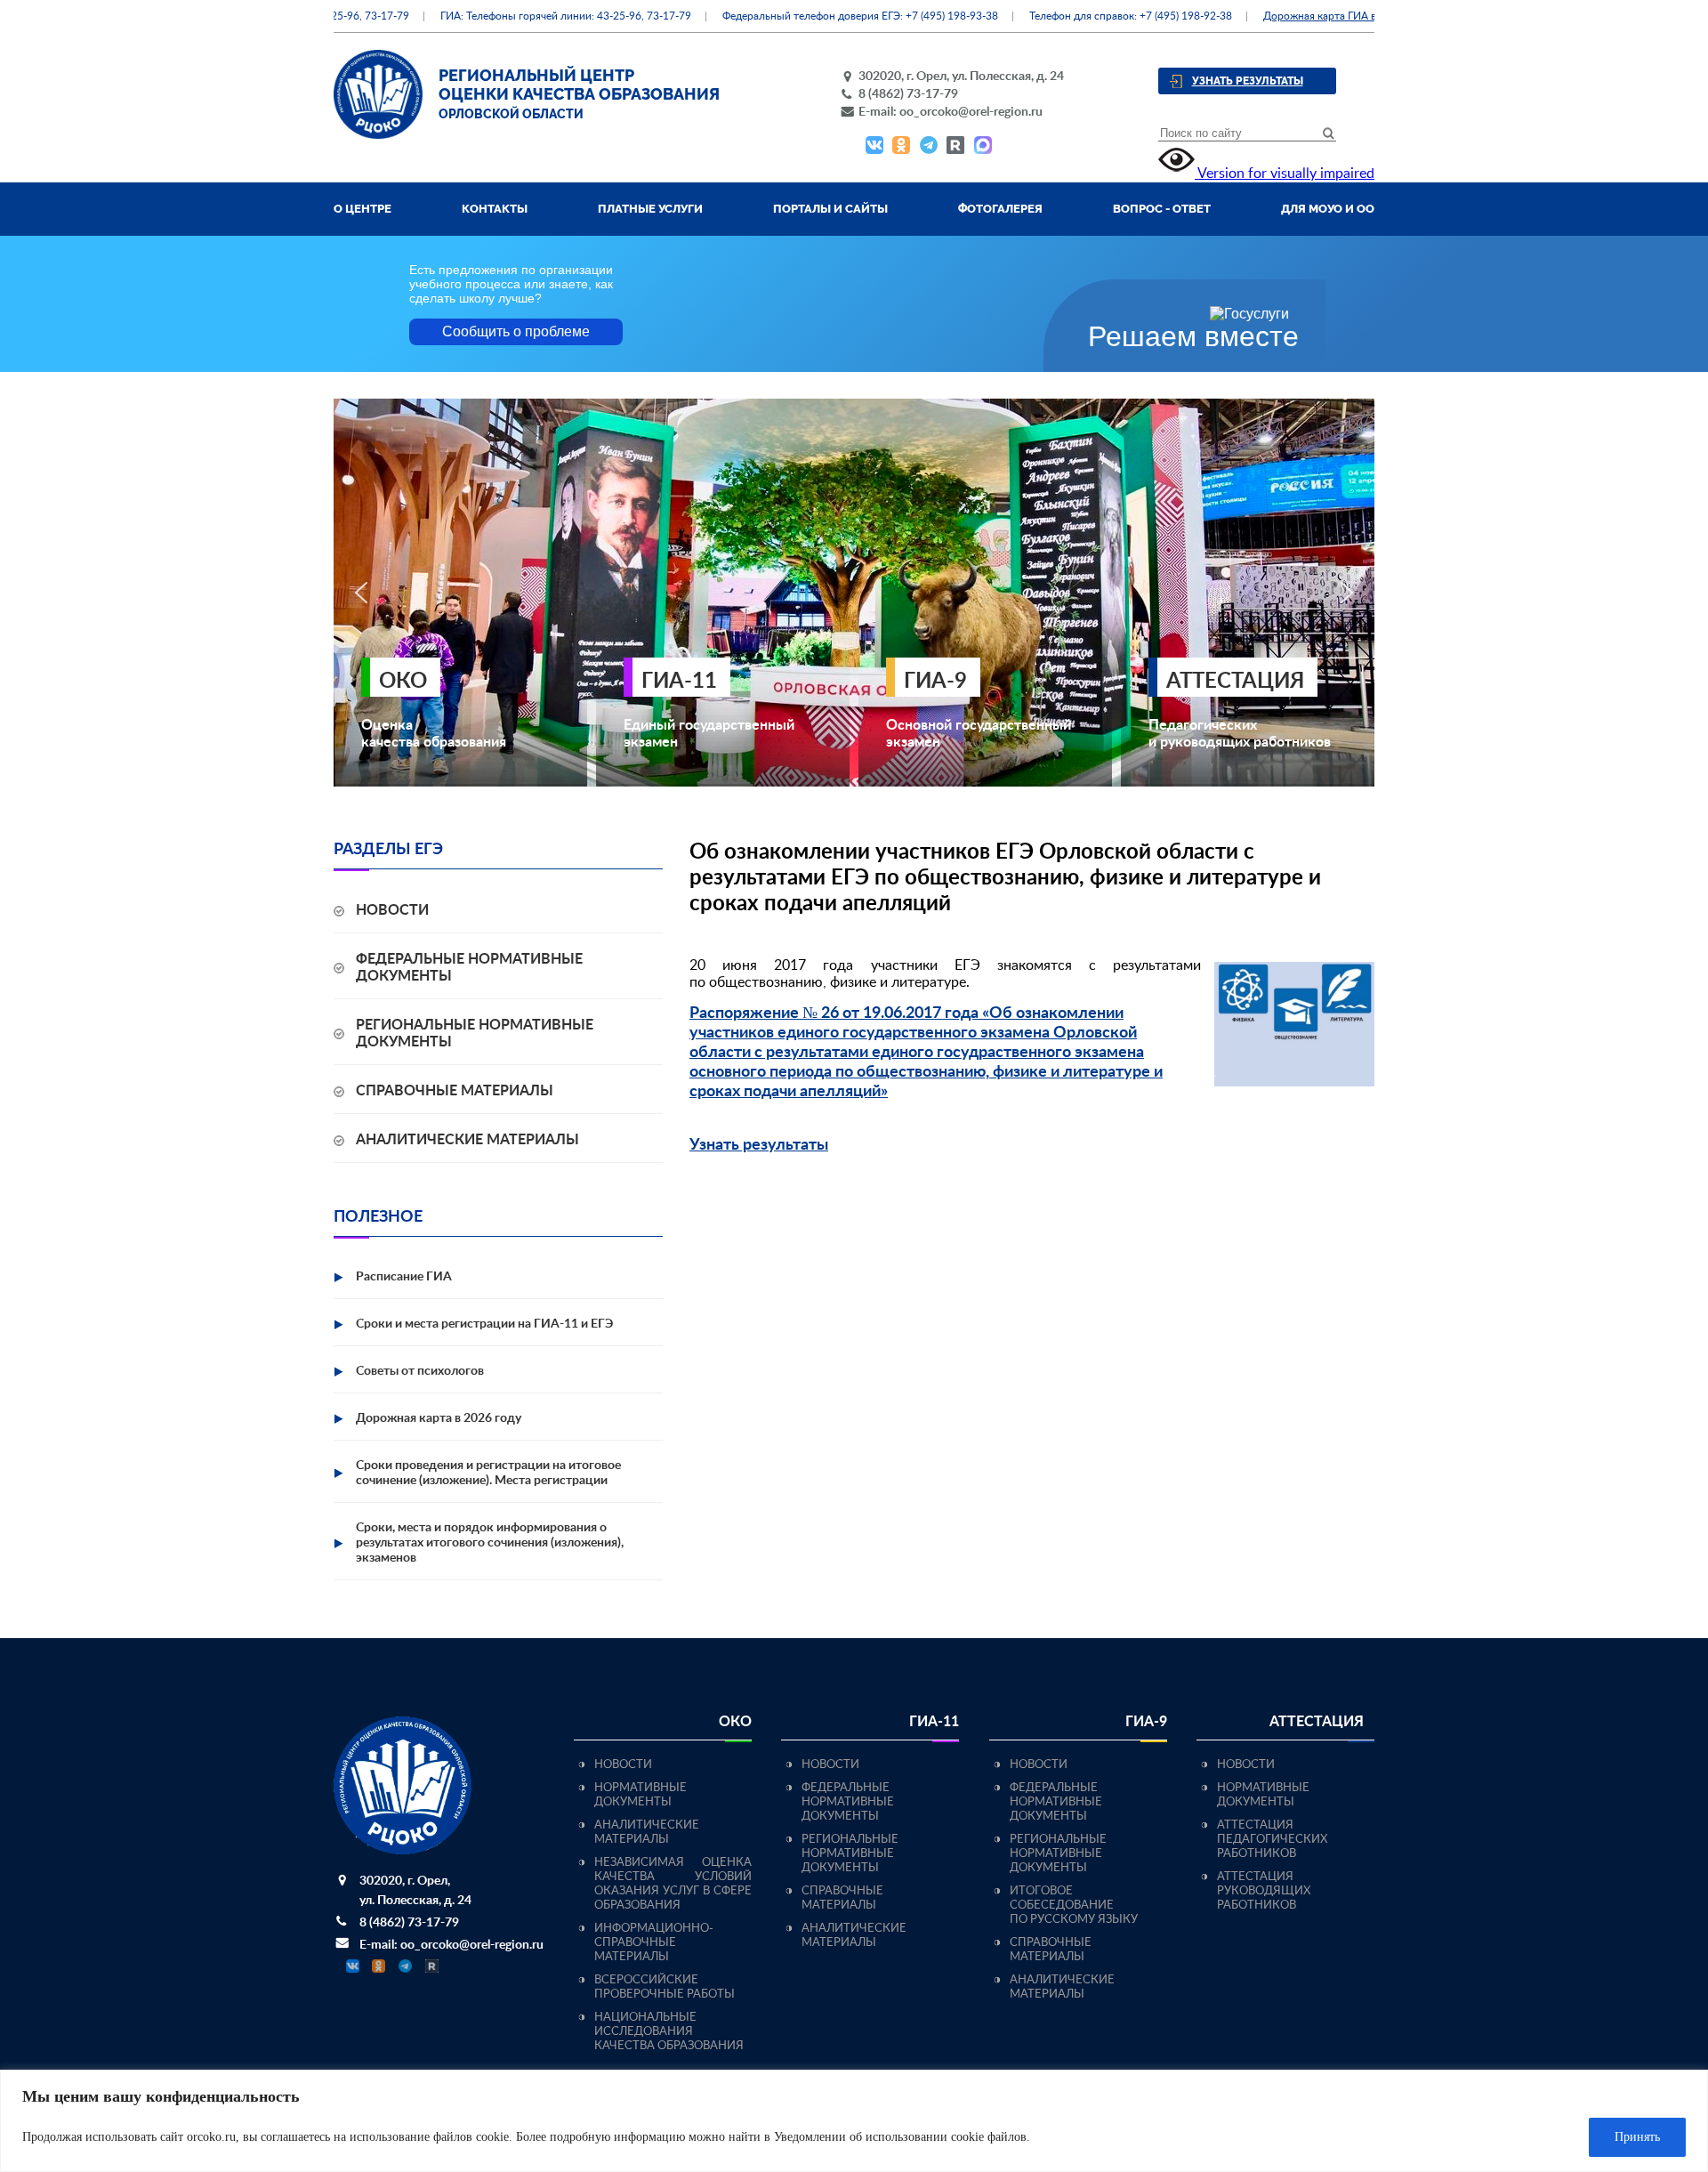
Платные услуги (650, 209)
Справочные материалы (455, 1091)
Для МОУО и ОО (1328, 209)
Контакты (495, 209)
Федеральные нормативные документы (848, 1802)
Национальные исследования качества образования (669, 2032)
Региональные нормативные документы (850, 1854)
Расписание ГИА (404, 1277)
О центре (363, 209)
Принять (1637, 2137)
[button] (361, 593)
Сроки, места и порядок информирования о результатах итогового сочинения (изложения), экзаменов (490, 1543)
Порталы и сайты (830, 209)
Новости (392, 910)
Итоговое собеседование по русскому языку (1074, 1906)
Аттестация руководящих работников (1264, 1891)
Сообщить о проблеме (516, 331)
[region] (854, 2121)
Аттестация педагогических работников (1272, 1840)
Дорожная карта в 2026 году (439, 1418)
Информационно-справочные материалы (654, 1943)
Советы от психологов (420, 1371)
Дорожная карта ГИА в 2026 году (1305, 16)
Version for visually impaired (1285, 174)
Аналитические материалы (467, 1140)
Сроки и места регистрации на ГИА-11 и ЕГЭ (484, 1324)
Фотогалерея (1000, 209)
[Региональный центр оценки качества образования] (378, 134)
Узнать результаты (1248, 81)
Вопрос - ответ (1162, 209)
